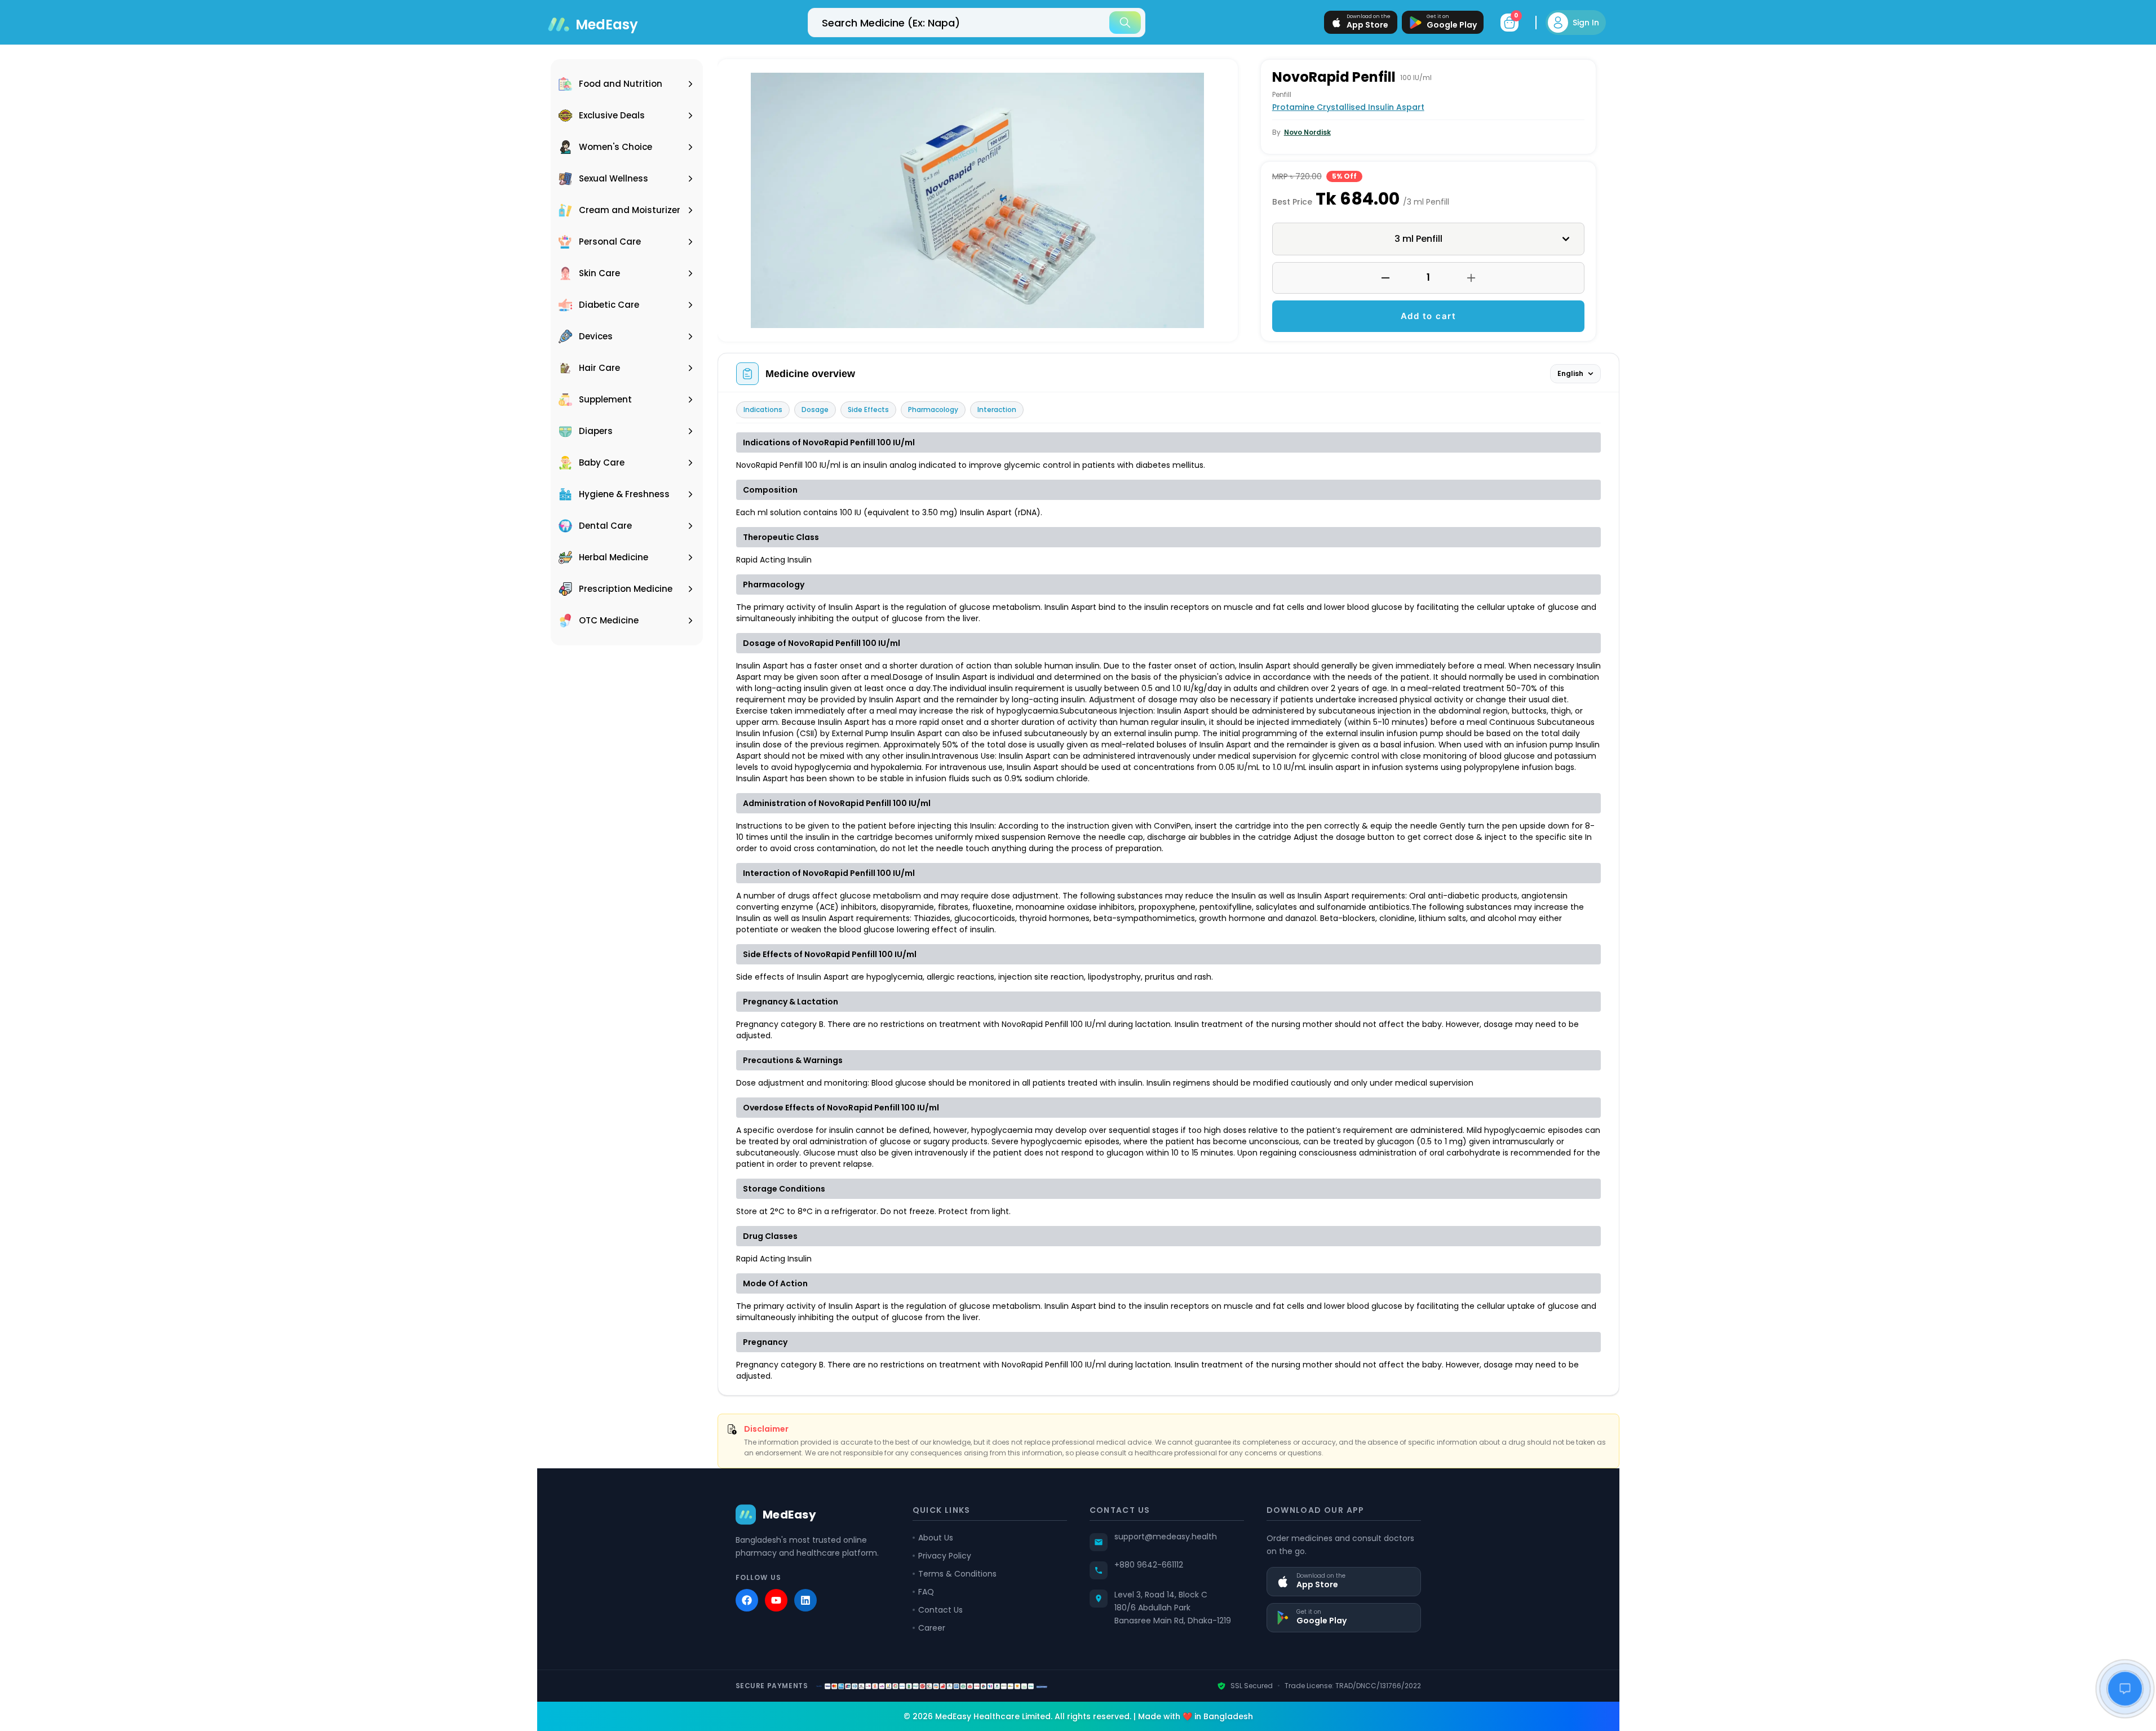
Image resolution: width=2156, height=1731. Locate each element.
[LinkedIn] (805, 1600)
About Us (936, 1538)
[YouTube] (776, 1600)
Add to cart (1429, 316)
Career (932, 1628)
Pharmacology (933, 409)
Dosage (815, 409)
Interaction (997, 409)
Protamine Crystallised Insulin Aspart (1348, 107)
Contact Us (940, 1610)
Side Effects (868, 409)
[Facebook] (747, 1600)
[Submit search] (1125, 23)
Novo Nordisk (1307, 132)
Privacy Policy (945, 1556)
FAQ (926, 1592)
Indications (763, 409)
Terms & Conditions (957, 1574)
